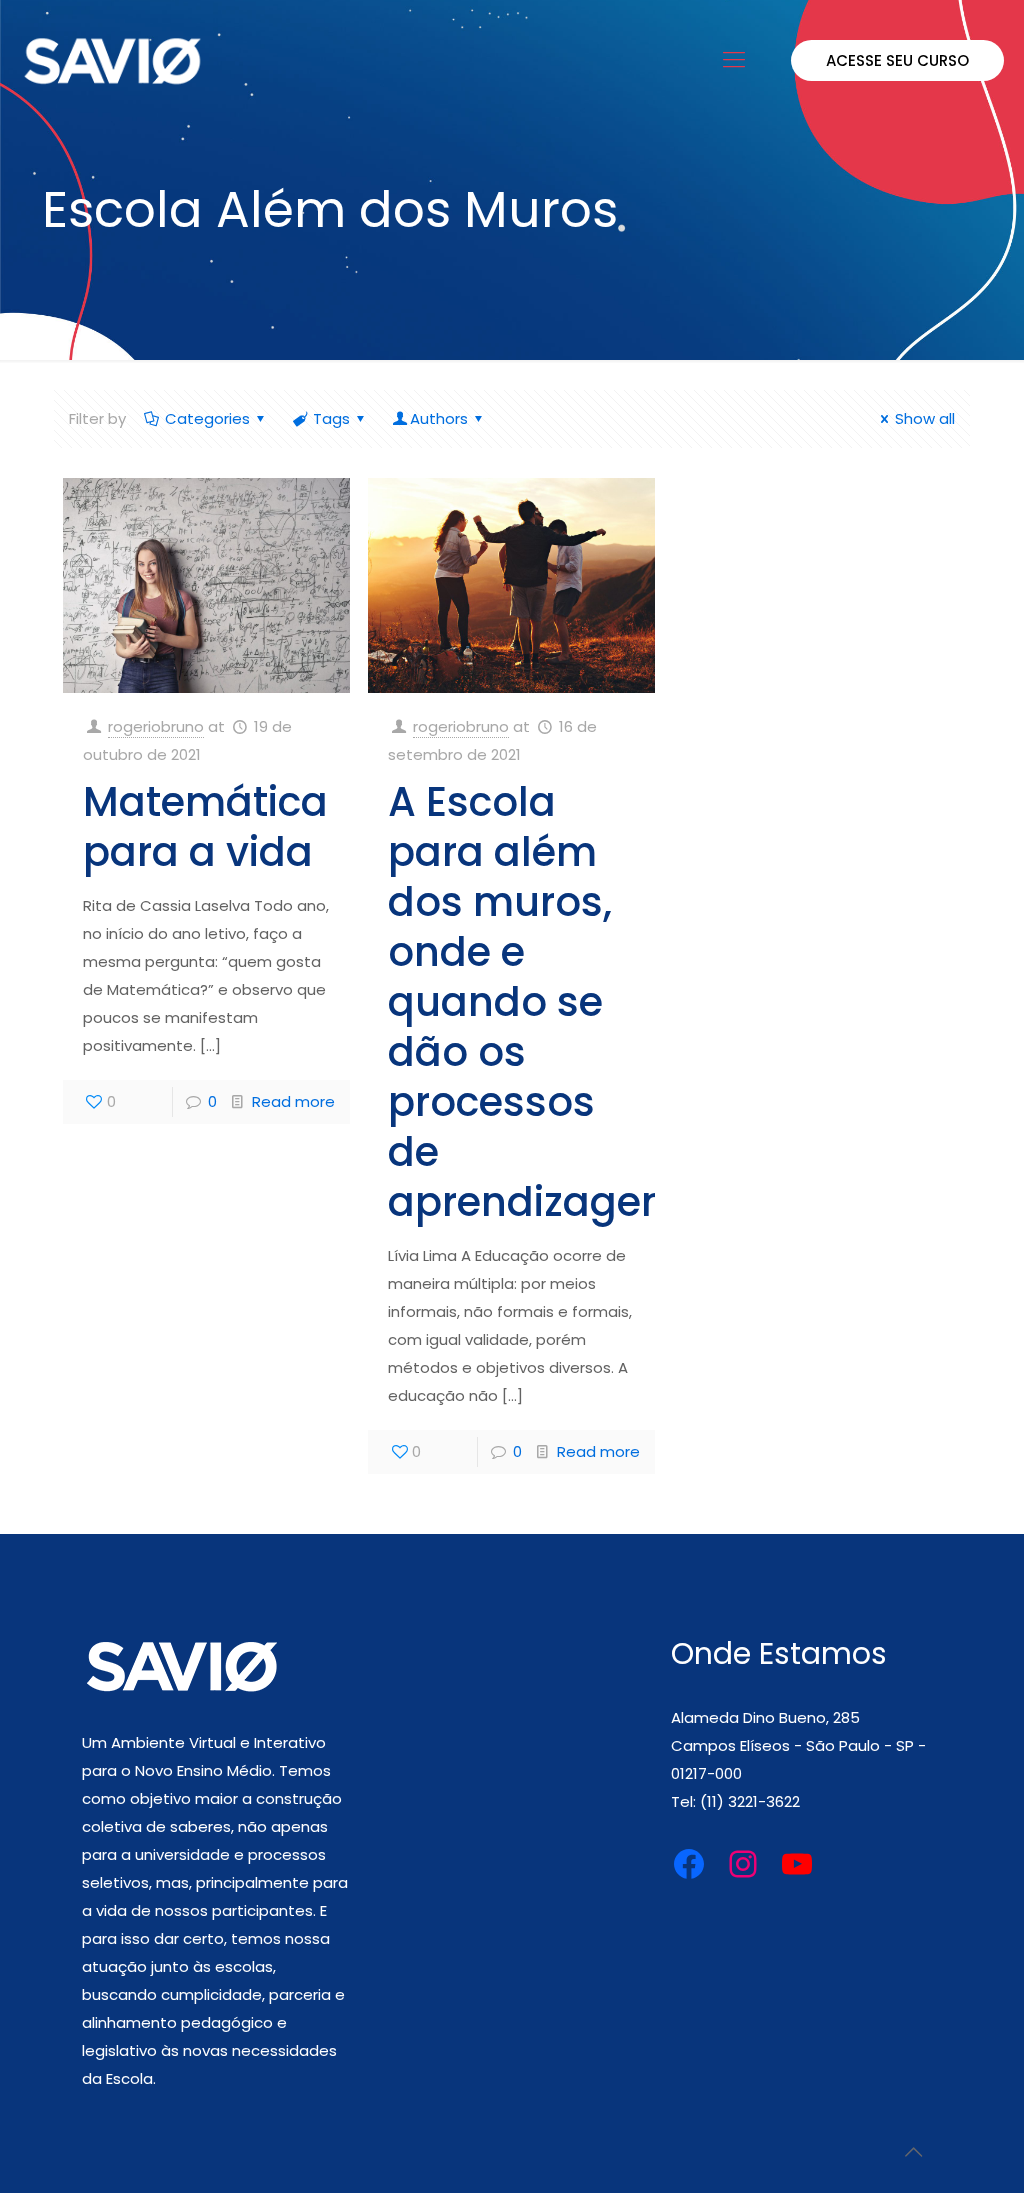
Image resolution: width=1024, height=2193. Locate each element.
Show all (925, 418)
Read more (293, 1101)
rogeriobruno (156, 726)
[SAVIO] (112, 60)
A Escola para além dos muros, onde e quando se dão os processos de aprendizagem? (546, 1002)
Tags (331, 418)
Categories (207, 418)
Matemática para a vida (205, 827)
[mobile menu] (734, 60)
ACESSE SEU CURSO (897, 60)
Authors (439, 418)
